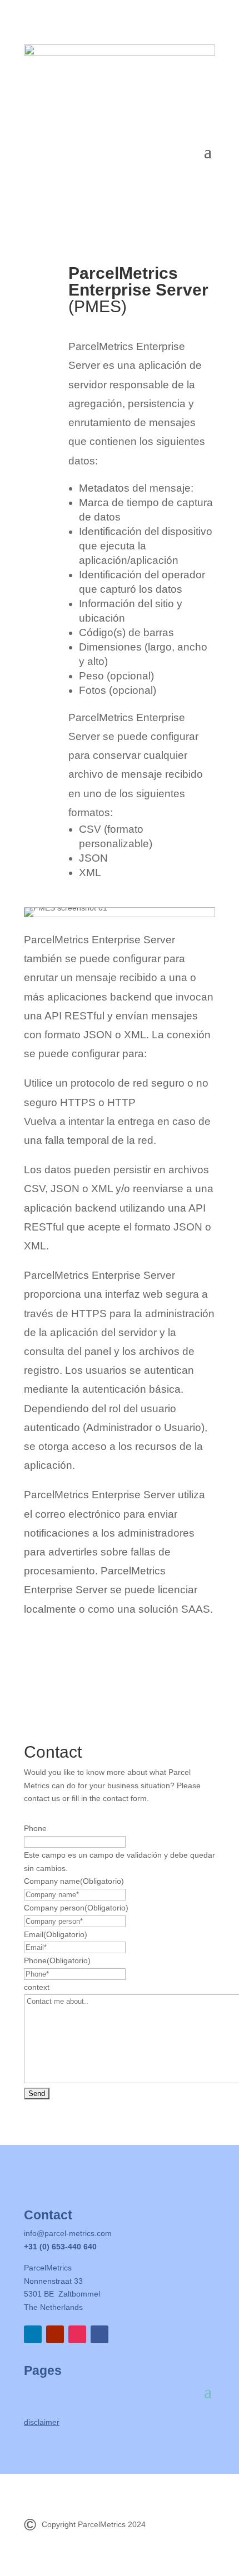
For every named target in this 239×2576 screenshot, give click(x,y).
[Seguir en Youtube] (55, 2334)
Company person (76, 1908)
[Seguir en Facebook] (99, 2334)
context (37, 1987)
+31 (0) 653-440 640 (60, 2247)
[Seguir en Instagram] (77, 2334)
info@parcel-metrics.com (68, 2233)
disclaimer (42, 2422)
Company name (74, 1881)
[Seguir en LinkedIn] (33, 2334)
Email (56, 1934)
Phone (35, 1828)
